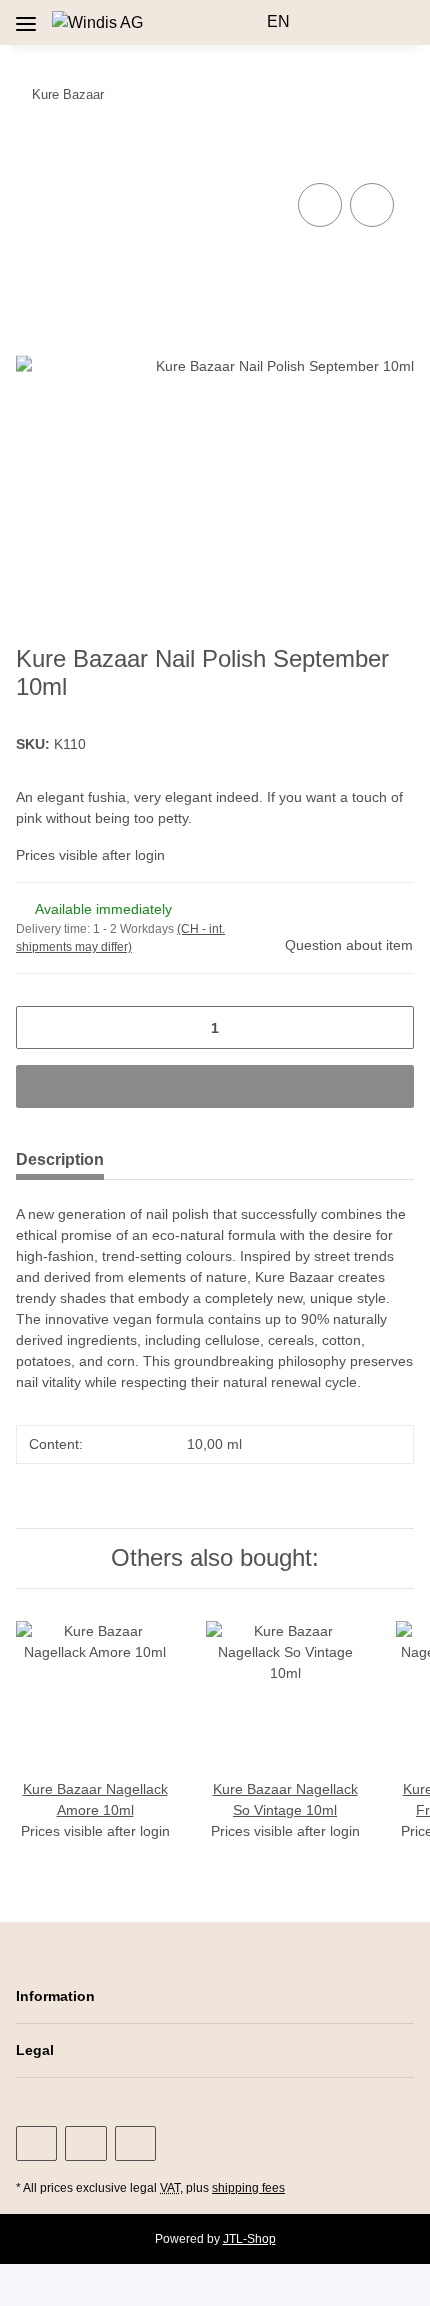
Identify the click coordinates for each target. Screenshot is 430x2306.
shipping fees (248, 2188)
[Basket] (397, 22)
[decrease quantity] (38, 1027)
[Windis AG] (97, 23)
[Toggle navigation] (26, 16)
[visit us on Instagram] (85, 2143)
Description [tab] (60, 1159)
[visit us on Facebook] (36, 2143)
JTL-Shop (249, 2239)
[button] (243, 22)
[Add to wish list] (372, 205)
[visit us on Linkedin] (135, 2143)
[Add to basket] (32, 156)
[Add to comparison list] (320, 205)
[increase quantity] (391, 1027)
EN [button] (278, 21)
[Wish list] (365, 22)
